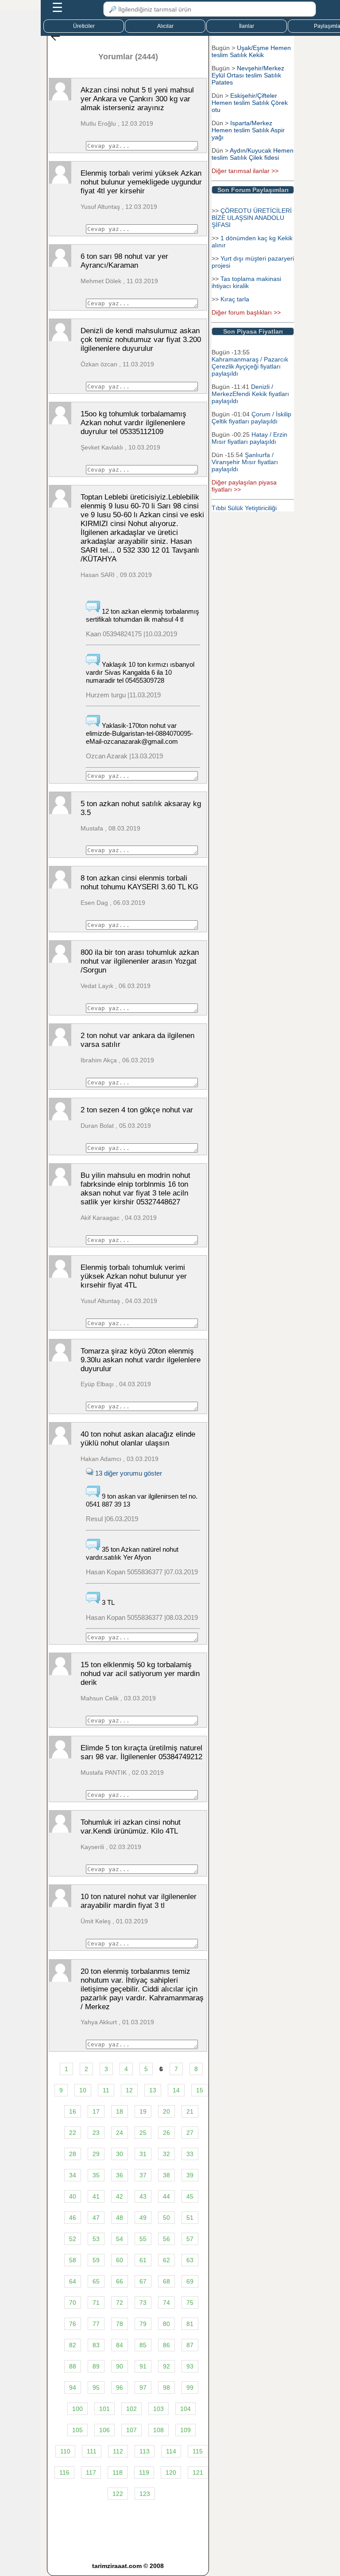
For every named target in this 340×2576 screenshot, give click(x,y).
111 (92, 2451)
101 (104, 2409)
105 (77, 2430)
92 (166, 2366)
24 (120, 2133)
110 (65, 2451)
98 (166, 2388)
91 (143, 2366)
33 (190, 2154)
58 (73, 2260)
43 (143, 2196)
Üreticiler (84, 26)
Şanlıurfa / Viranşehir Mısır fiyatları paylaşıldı (245, 462)
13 (153, 2090)
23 (96, 2133)
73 (143, 2303)
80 (166, 2324)
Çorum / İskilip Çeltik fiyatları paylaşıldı (251, 418)
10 (83, 2090)
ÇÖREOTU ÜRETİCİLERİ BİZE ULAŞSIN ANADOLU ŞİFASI (252, 218)
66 (120, 2281)
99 (190, 2388)
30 (120, 2154)
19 (143, 2111)
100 (77, 2409)
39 (190, 2175)
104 (185, 2409)
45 (190, 2196)
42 (120, 2196)
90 (120, 2366)
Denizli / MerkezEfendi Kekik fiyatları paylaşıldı (250, 394)
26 (166, 2133)
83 (96, 2345)
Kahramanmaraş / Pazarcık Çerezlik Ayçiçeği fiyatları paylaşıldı (250, 366)
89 (96, 2366)
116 (64, 2472)
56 (166, 2239)
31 (143, 2154)
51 (190, 2218)
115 (198, 2451)
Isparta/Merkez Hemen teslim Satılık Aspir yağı (248, 130)
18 (120, 2111)
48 (120, 2218)
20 (166, 2111)
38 (166, 2175)
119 (144, 2472)
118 (118, 2472)
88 (73, 2366)
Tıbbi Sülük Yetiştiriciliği (244, 508)
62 (166, 2260)
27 (190, 2133)
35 (96, 2175)
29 (96, 2154)
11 (106, 2090)
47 (96, 2218)
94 (73, 2388)
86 (166, 2345)
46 (73, 2218)
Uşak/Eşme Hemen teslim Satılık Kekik (251, 51)
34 (73, 2175)
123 (145, 2494)
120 (171, 2472)
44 (166, 2196)
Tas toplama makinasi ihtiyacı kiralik (246, 282)
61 (143, 2260)
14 (176, 2090)
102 (131, 2409)
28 (73, 2154)
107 (131, 2430)
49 (143, 2218)
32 (166, 2154)
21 (190, 2111)
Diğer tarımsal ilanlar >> (245, 171)
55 (143, 2239)
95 (96, 2388)
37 (143, 2175)
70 (73, 2303)
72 (120, 2303)
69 (190, 2281)
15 (200, 2090)
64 (73, 2281)
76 (73, 2324)
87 (190, 2345)
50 (166, 2218)
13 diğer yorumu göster (128, 1473)
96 (120, 2388)
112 (118, 2451)
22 (73, 2133)
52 (73, 2239)
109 (185, 2430)
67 (143, 2281)
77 (96, 2324)
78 (120, 2324)
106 (104, 2430)
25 (143, 2133)
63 (190, 2260)
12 (129, 2090)
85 (143, 2345)
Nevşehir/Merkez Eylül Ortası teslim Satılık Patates (248, 75)
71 (96, 2303)
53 (96, 2239)
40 (73, 2196)
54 (120, 2239)
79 (143, 2324)
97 (143, 2388)
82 (73, 2345)
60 (120, 2260)
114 (171, 2451)
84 (120, 2345)
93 (190, 2366)
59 (96, 2260)
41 (96, 2196)
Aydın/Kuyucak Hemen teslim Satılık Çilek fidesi (253, 154)
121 (198, 2472)
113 (145, 2451)
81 (190, 2324)
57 (190, 2239)
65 (96, 2281)
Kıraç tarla (235, 299)
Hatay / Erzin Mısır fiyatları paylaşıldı (249, 438)
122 (118, 2494)
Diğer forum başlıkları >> (246, 312)
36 (120, 2175)
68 (166, 2281)
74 (166, 2303)
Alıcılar (165, 26)
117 (91, 2472)
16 (73, 2111)
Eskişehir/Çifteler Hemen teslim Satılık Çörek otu (250, 103)
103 (158, 2409)
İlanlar (247, 26)
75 (190, 2303)
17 (96, 2111)
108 (158, 2430)
